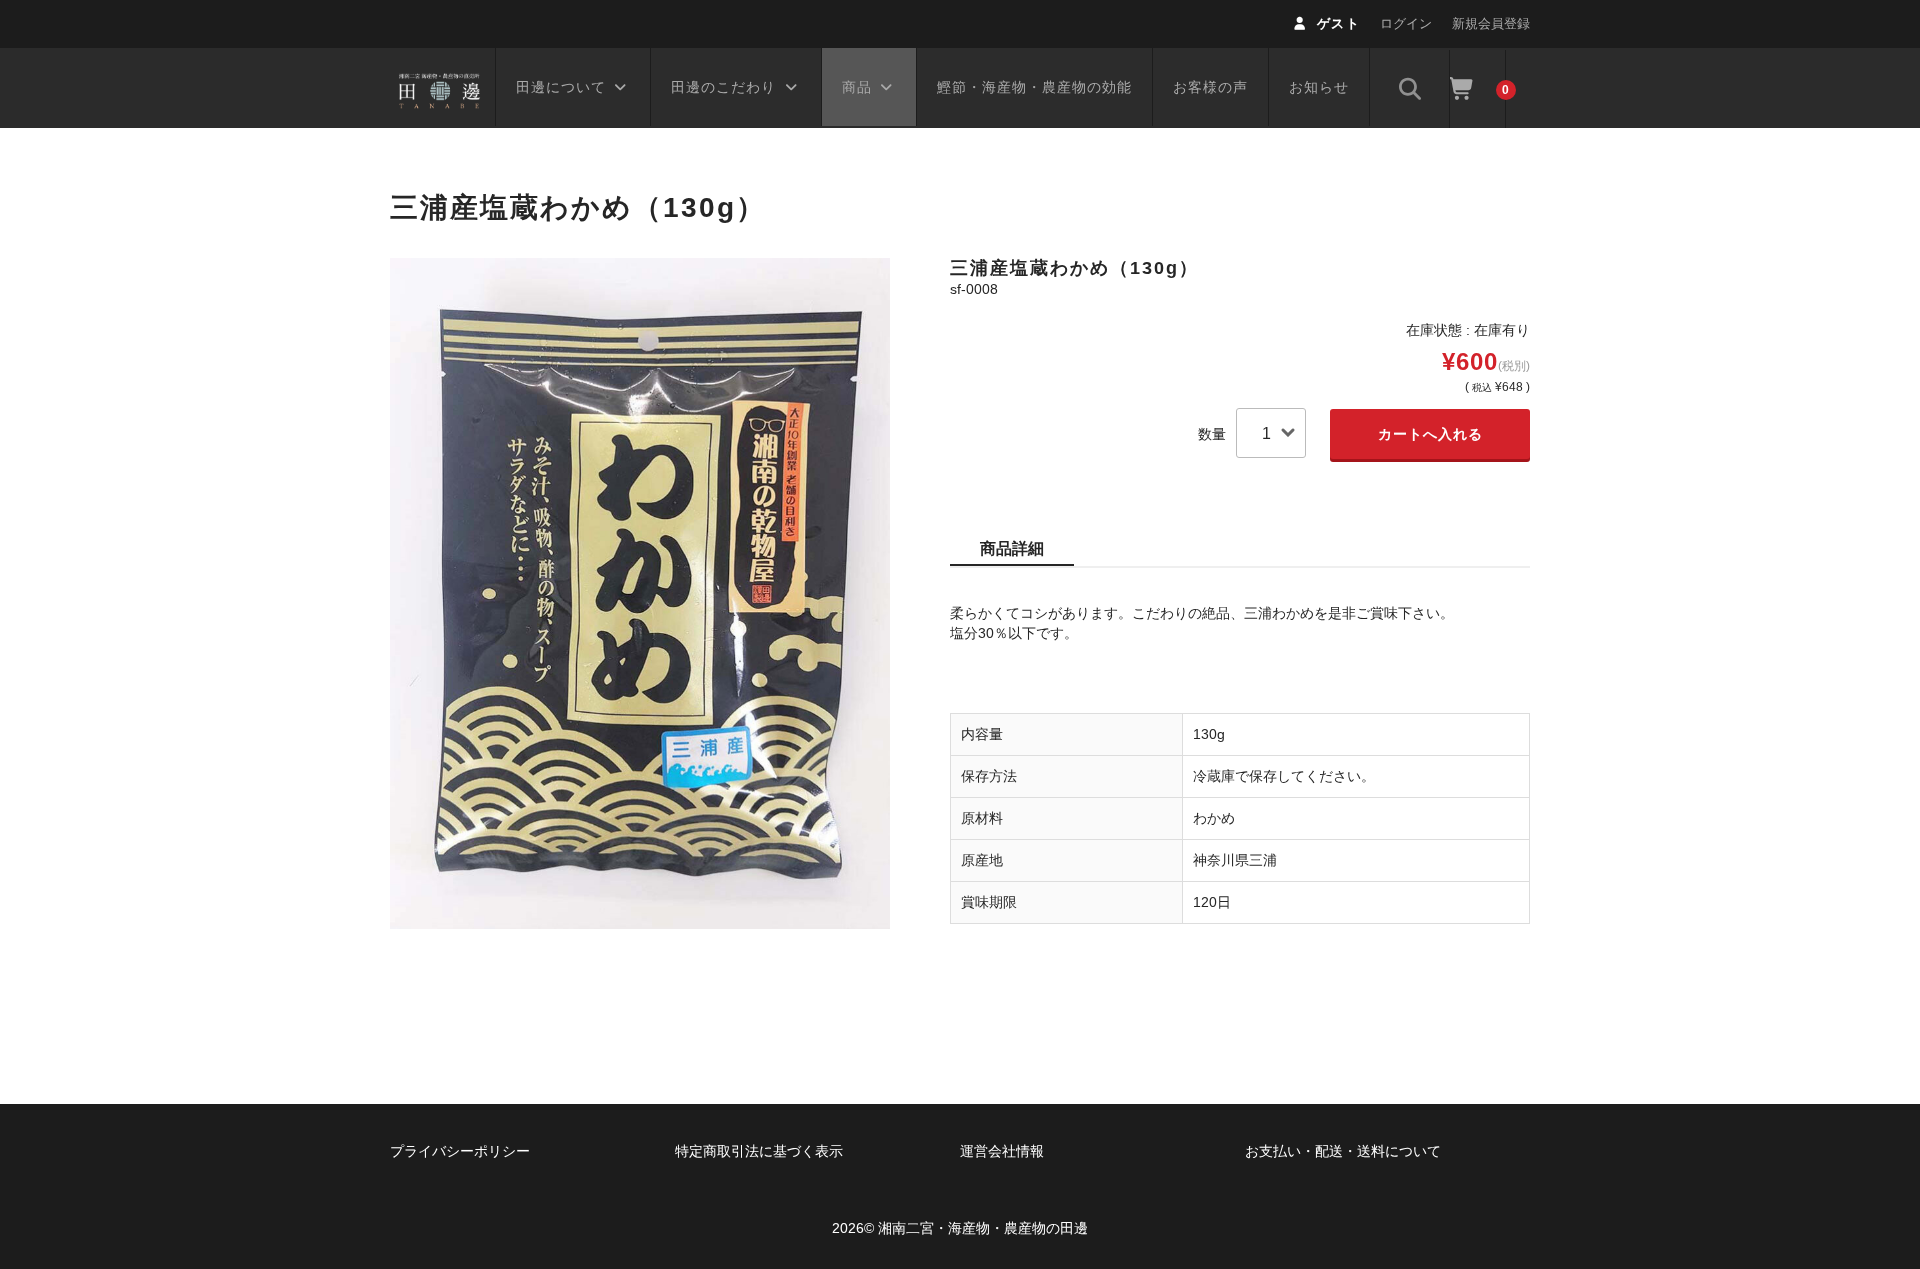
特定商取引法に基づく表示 (759, 1151)
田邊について (561, 87)
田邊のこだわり (723, 87)
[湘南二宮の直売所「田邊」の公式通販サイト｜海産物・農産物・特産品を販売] (440, 88)
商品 (857, 87)
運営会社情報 (1002, 1151)
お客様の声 (1210, 87)
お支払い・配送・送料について (1343, 1151)
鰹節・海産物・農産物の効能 (1034, 87)
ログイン (1406, 23)
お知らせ (1319, 87)
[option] (640, 593)
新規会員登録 (1491, 23)
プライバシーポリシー (460, 1151)
